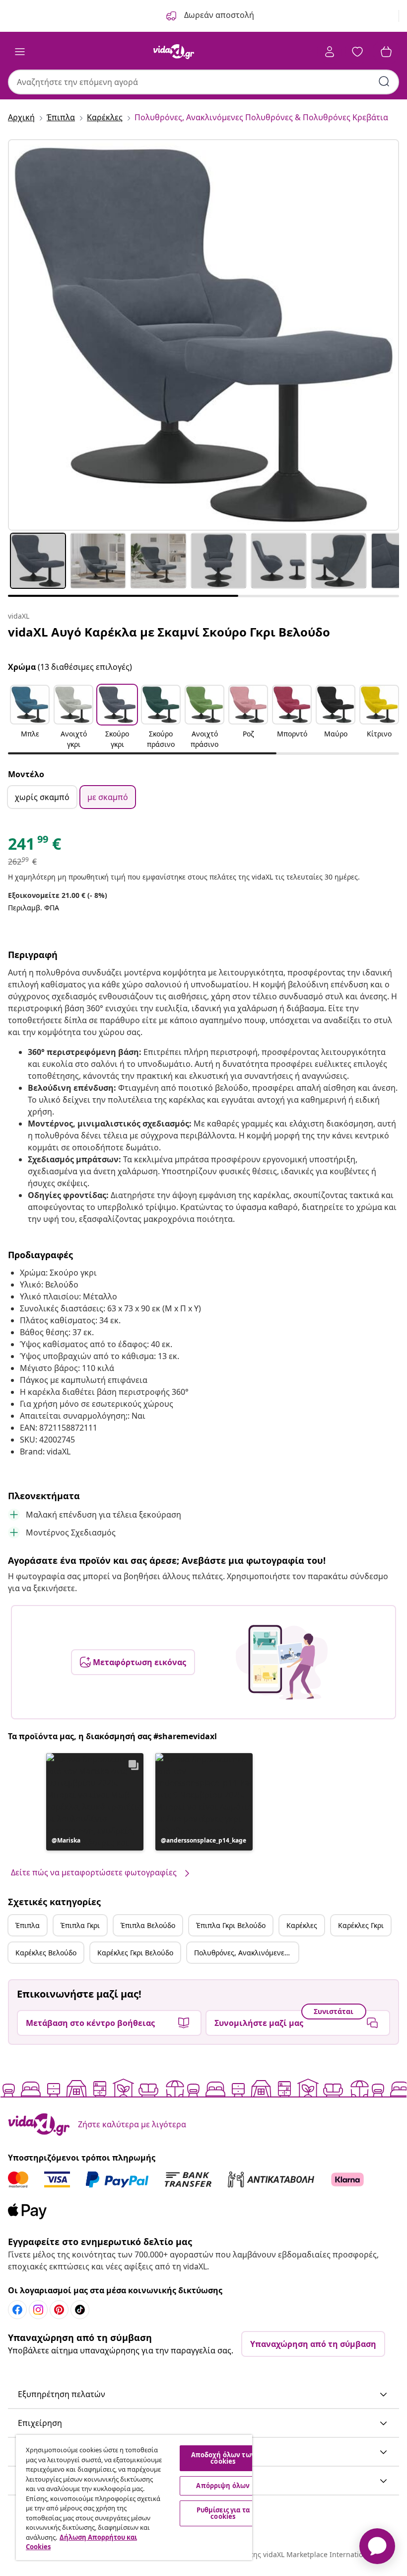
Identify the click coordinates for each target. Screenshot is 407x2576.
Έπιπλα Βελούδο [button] (148, 1925)
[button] (30, 718)
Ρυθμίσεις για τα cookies (223, 2513)
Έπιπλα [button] (28, 1925)
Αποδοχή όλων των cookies (223, 2458)
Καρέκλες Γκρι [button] (361, 1925)
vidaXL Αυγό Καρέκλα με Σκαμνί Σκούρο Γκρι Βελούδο (169, 632)
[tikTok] (80, 2310)
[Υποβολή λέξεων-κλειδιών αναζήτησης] (384, 81)
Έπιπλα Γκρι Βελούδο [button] (231, 1925)
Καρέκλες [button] (302, 1925)
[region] (134, 2497)
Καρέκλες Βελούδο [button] (46, 1953)
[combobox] (203, 82)
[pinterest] (59, 2310)
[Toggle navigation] (20, 52)
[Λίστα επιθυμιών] (357, 52)
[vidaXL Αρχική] (174, 52)
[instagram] (38, 2310)
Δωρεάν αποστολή (218, 15)
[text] (34, 846)
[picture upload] (282, 1662)
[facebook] (17, 2310)
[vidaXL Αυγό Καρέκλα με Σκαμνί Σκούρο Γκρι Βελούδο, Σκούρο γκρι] (203, 335)
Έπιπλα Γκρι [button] (80, 1925)
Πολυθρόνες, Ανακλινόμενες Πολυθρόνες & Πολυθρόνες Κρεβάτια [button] (246, 1953)
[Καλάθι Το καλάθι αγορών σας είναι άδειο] (386, 52)
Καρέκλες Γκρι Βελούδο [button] (135, 1953)
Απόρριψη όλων (223, 2486)
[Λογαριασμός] (330, 52)
